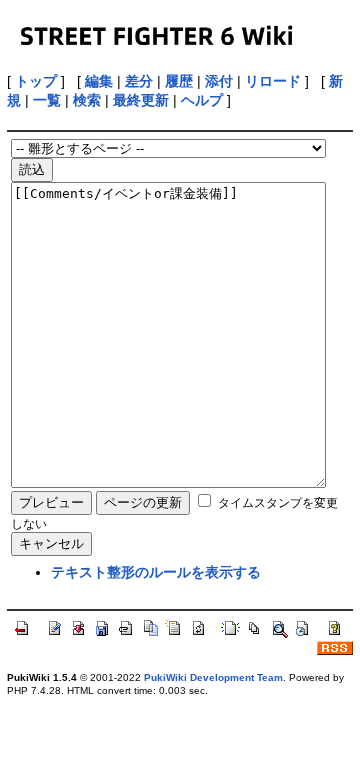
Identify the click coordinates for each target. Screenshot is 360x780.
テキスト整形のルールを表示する (156, 572)
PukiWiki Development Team (213, 677)
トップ (36, 81)
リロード (273, 81)
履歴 (179, 81)
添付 (219, 81)
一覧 (47, 100)
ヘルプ (202, 100)
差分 (139, 81)
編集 (99, 81)
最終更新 (141, 100)
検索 (87, 100)
